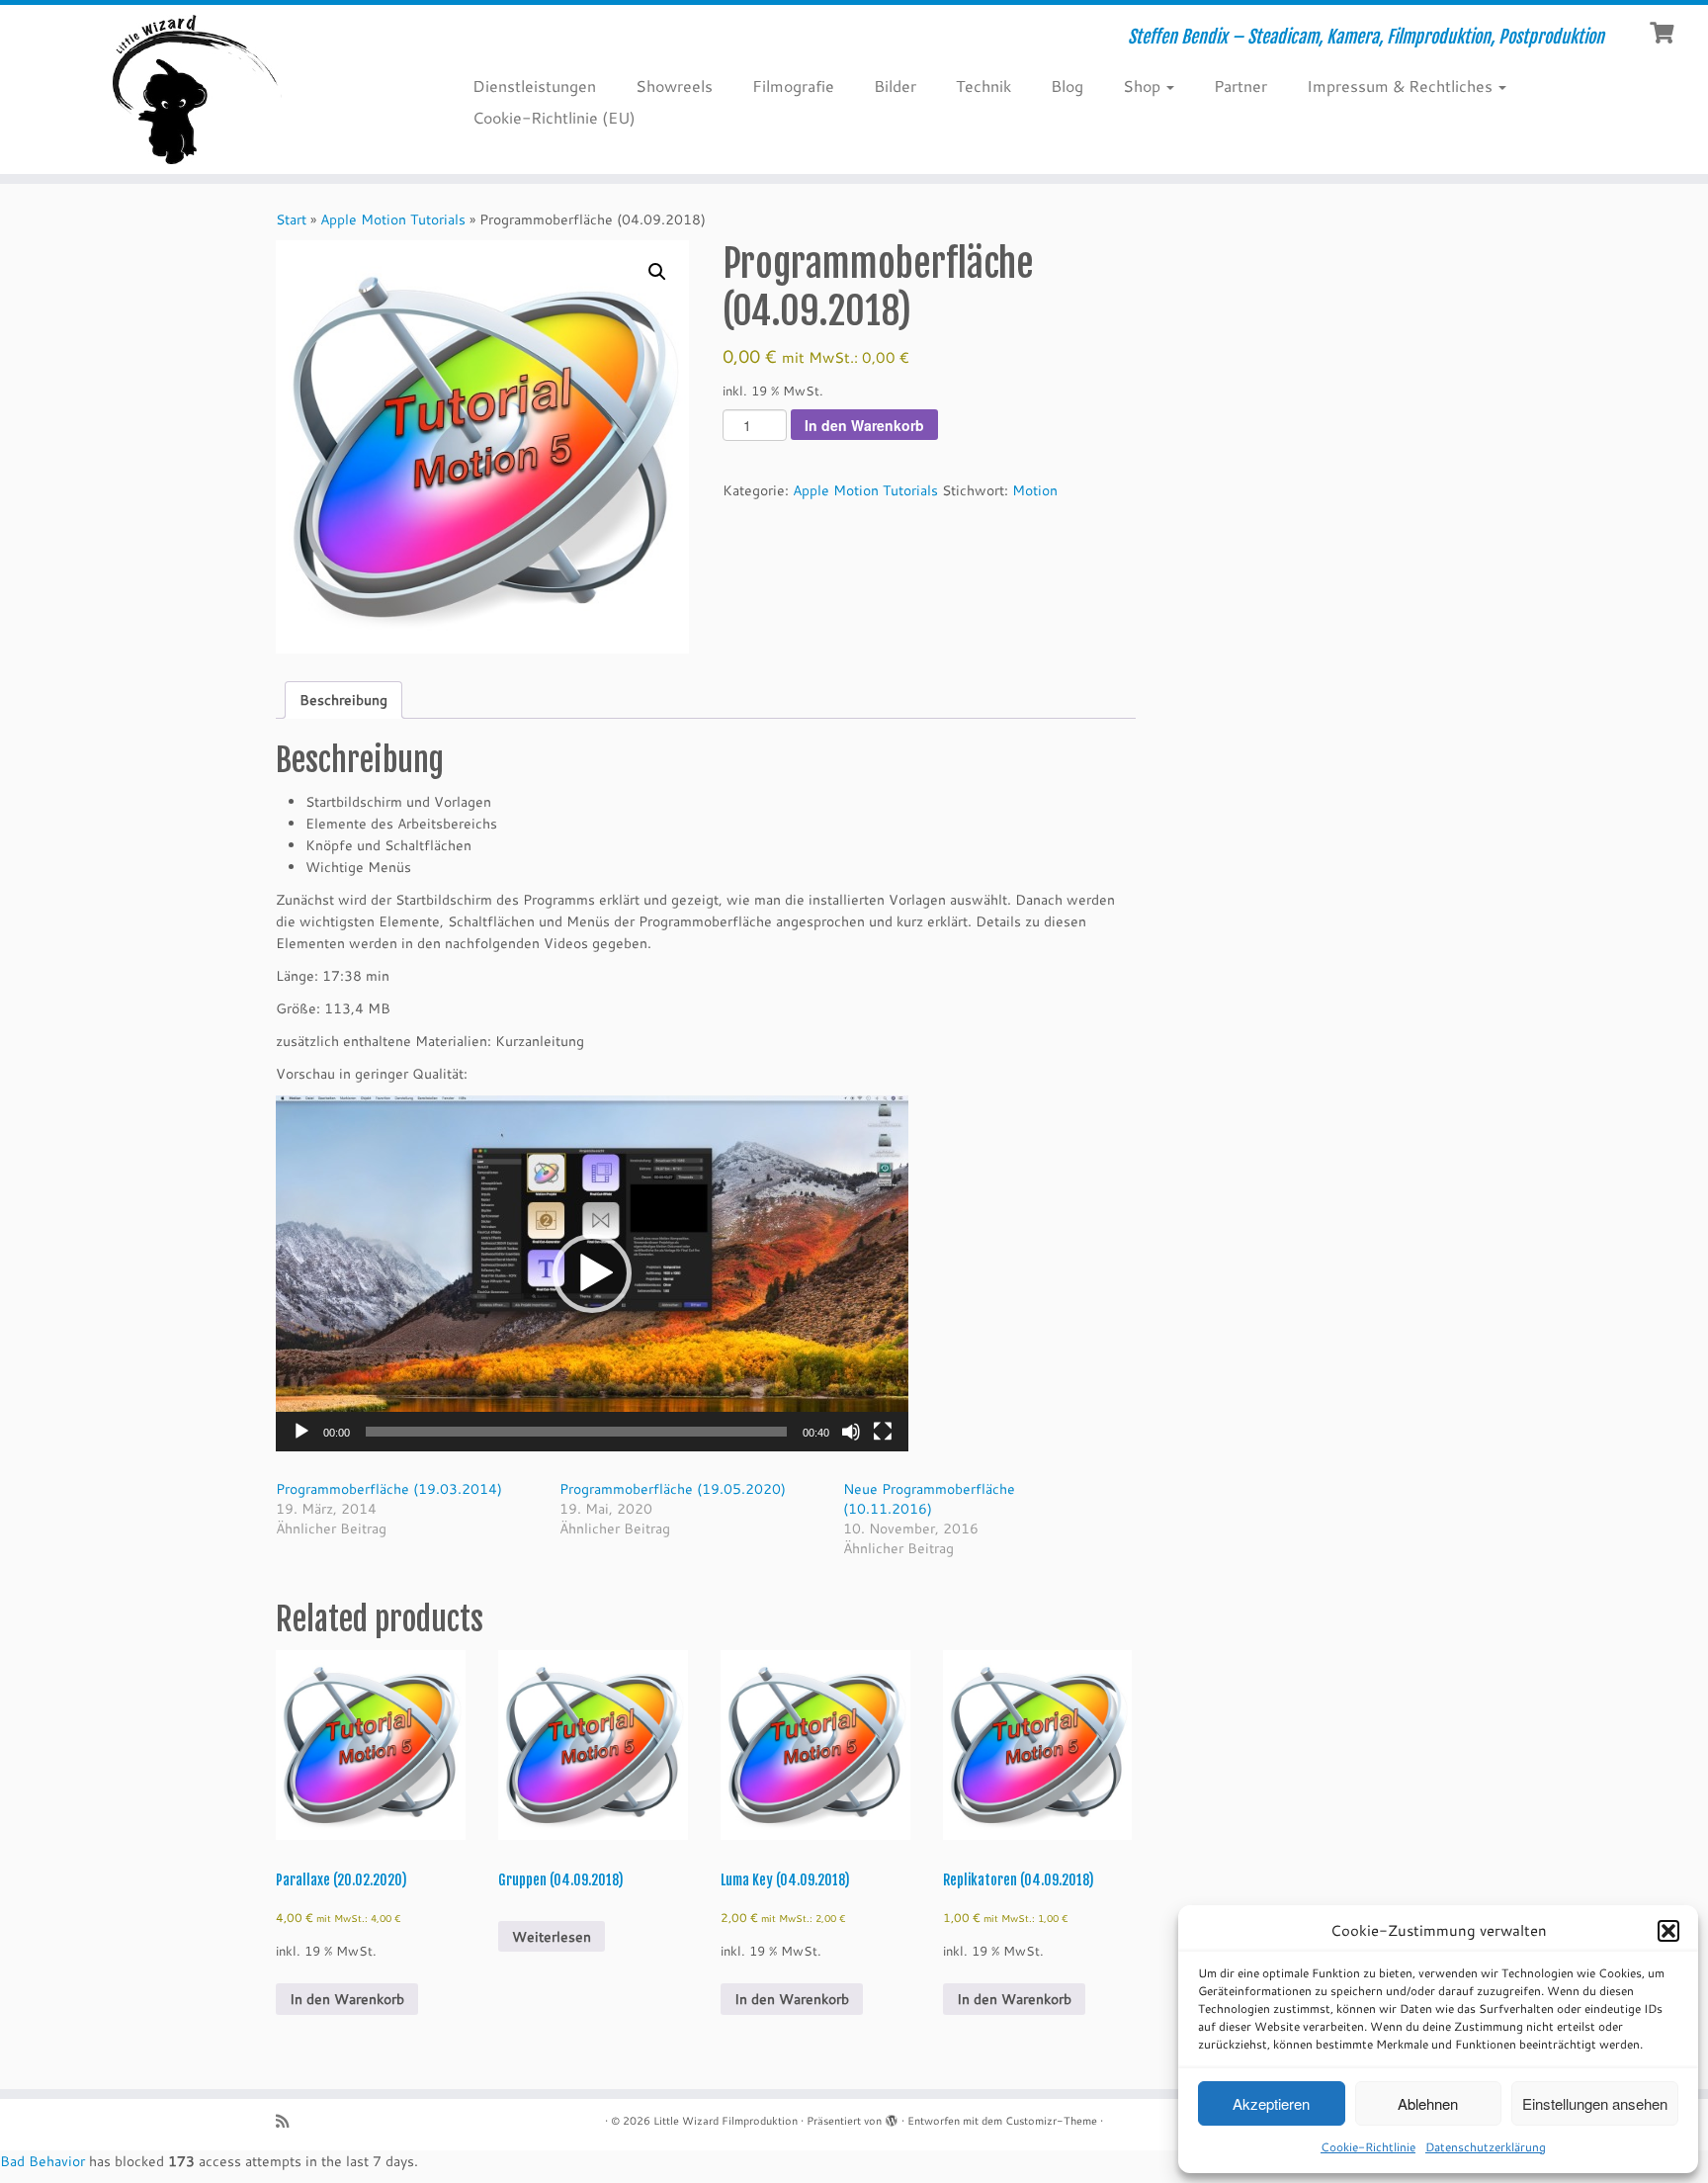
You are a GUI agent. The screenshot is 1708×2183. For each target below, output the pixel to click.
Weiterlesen (552, 1937)
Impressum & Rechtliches (1402, 86)
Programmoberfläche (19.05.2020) (673, 1489)
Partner (1240, 86)
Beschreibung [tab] (343, 700)
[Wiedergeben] (301, 1432)
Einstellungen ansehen (1595, 2103)
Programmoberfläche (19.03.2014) (389, 1489)
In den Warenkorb (864, 425)
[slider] (576, 1432)
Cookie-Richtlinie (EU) (554, 117)
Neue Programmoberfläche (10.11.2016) (929, 1499)
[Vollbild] (883, 1432)
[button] (1668, 1931)
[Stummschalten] (851, 1432)
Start (291, 219)
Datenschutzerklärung (1486, 2147)
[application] (592, 1273)
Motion (1035, 490)
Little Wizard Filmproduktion (726, 2121)
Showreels (674, 86)
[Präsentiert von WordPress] (892, 2117)
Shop (1144, 86)
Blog (1067, 86)
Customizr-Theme (1051, 2121)
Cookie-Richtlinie (1368, 2147)
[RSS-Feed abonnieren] (289, 2121)
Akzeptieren (1271, 2103)
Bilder (895, 86)
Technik (983, 86)
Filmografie (793, 86)
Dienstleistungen (534, 86)
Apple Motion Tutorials (393, 219)
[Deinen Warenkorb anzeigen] (1664, 31)
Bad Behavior (43, 2161)
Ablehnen (1428, 2103)
